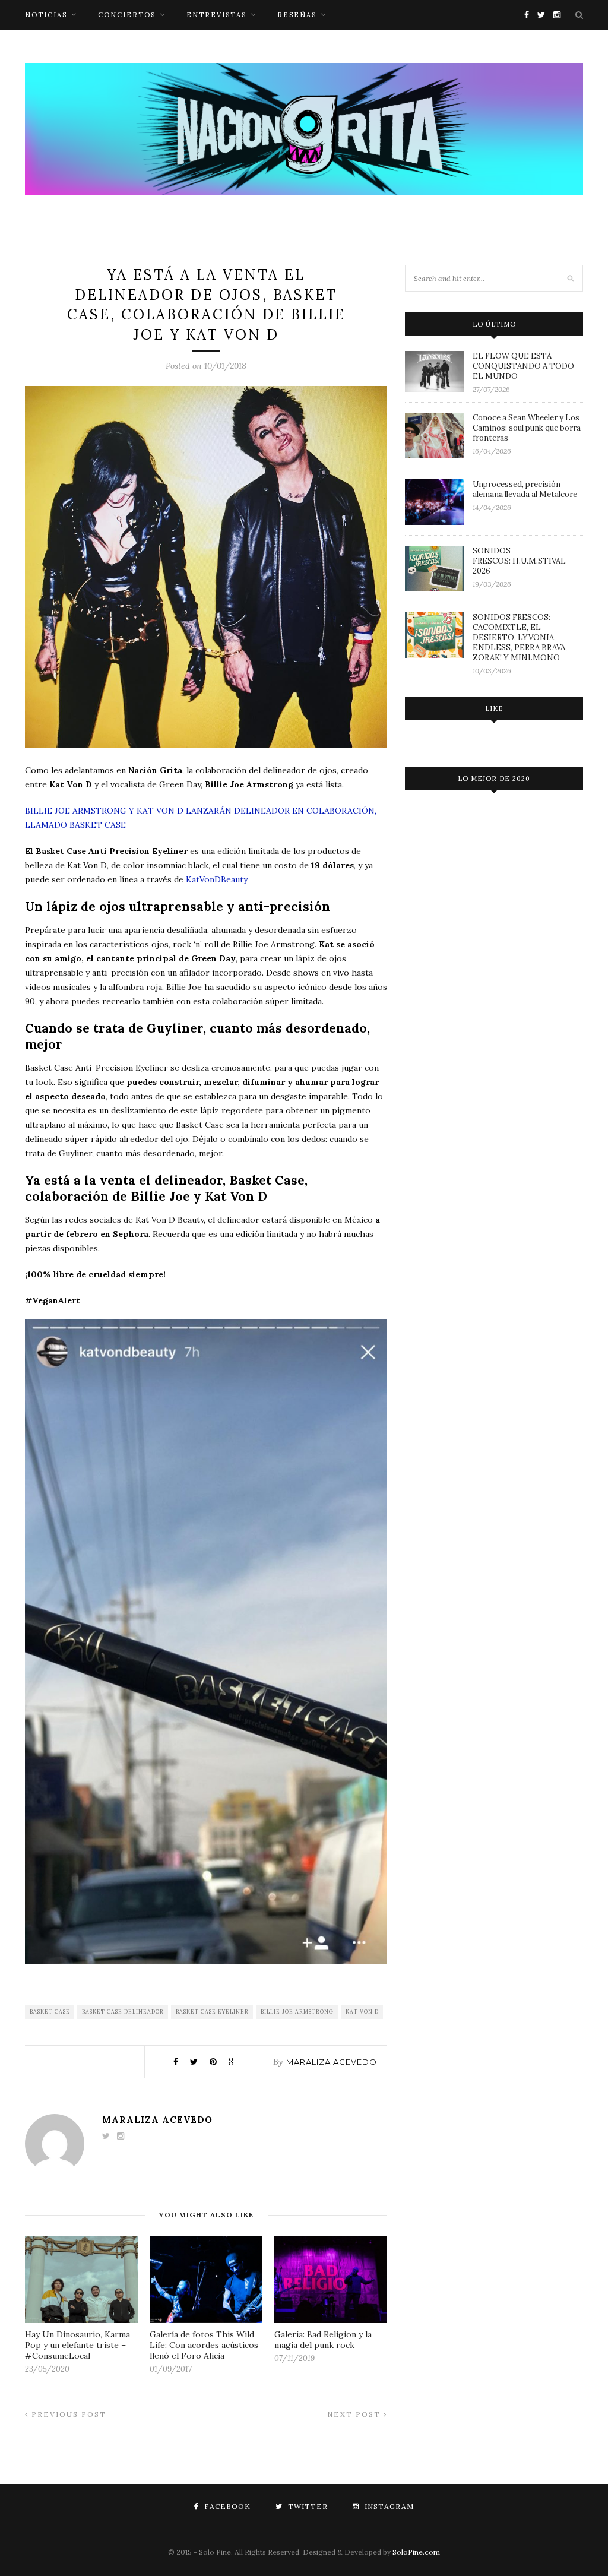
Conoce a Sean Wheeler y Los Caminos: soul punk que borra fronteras (527, 428)
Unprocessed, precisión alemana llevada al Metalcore (525, 489)
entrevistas (216, 15)
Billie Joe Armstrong (297, 2012)
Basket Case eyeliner (212, 2012)
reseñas (297, 15)
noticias (46, 15)
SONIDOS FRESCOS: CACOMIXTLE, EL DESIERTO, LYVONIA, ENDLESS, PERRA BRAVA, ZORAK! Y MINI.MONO (520, 637)
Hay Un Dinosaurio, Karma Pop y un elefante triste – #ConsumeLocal (77, 2345)
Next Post (355, 2414)
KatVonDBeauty (217, 879)
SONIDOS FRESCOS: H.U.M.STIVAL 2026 (519, 561)
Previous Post (67, 2414)
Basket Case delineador (123, 2012)
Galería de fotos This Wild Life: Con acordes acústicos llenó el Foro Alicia (204, 2345)
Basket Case (50, 2012)
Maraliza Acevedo (332, 2062)
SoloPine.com (416, 2552)
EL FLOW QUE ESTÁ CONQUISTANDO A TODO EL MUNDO (523, 366)
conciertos (127, 15)
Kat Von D (362, 2012)
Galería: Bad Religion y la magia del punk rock (323, 2340)
